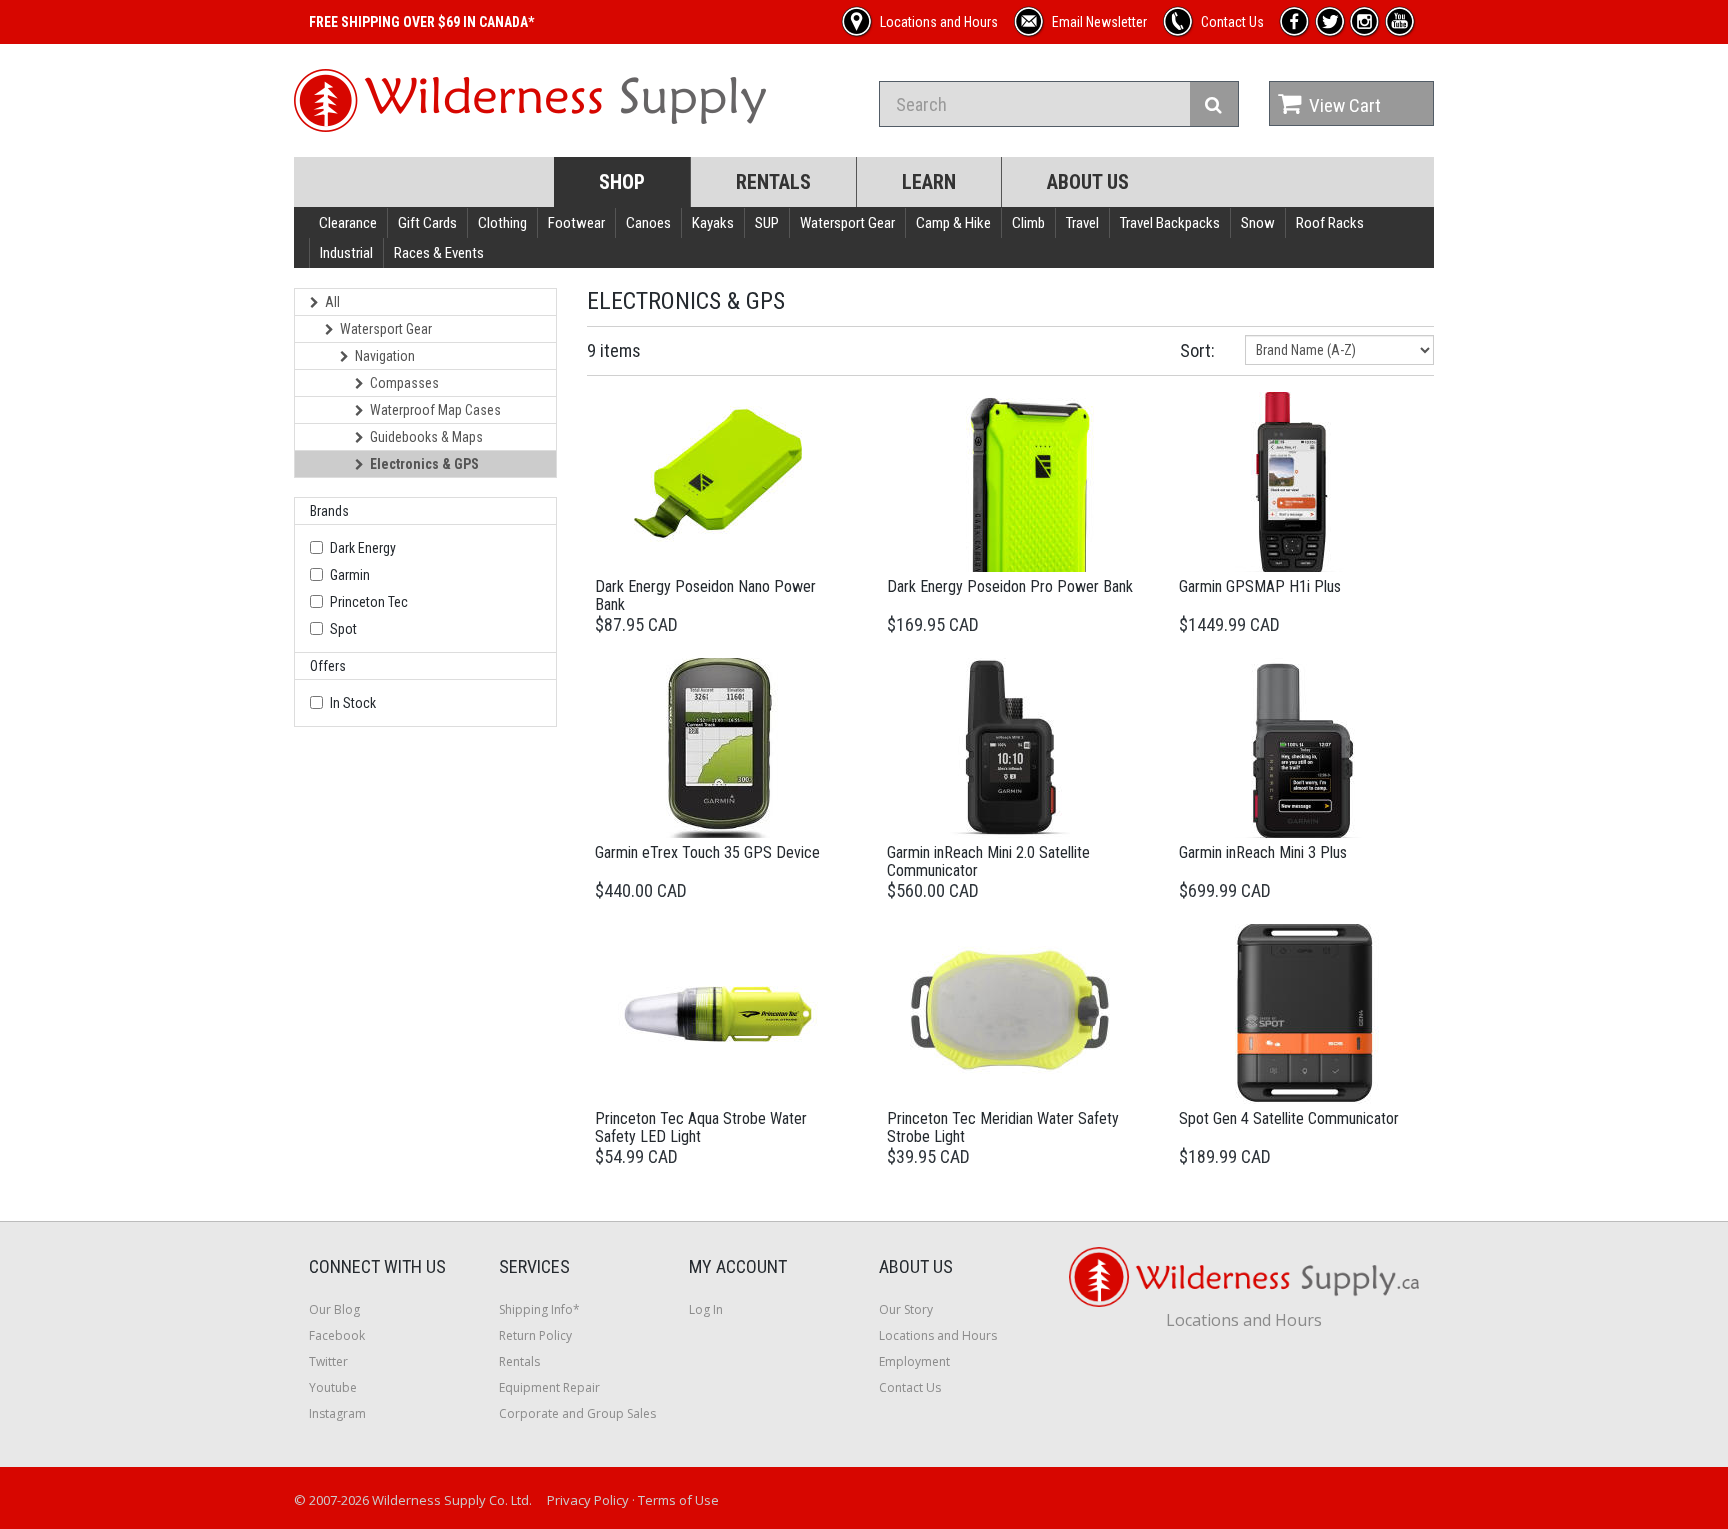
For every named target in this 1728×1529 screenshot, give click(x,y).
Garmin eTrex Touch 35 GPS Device (707, 852)
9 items (614, 350)
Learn (929, 182)
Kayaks (713, 223)
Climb (1028, 223)
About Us (1088, 182)
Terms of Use (678, 1500)
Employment (914, 1361)
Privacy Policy (588, 1500)
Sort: (1197, 350)
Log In (706, 1309)
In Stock (353, 703)
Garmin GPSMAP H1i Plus (1260, 586)
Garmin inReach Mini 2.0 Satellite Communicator (988, 861)
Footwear (576, 223)
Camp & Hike (953, 223)
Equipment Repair (549, 1387)
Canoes (648, 223)
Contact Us (910, 1387)
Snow (1258, 223)
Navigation (385, 356)
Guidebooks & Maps (426, 437)
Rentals (773, 182)
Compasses (404, 383)
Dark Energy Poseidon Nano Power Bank (705, 595)
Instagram (337, 1413)
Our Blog (334, 1309)
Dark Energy (363, 548)
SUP (767, 223)
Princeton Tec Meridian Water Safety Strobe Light (1003, 1127)
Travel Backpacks (1170, 223)
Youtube (333, 1387)
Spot (343, 629)
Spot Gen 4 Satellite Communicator (1289, 1118)
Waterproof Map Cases (435, 410)
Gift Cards (427, 223)
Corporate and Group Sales (577, 1413)
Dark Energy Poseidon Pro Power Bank (1010, 586)
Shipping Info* (539, 1309)
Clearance (348, 223)
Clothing (502, 223)
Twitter (328, 1361)
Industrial (346, 253)
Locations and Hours (938, 1335)
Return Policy (535, 1335)
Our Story (906, 1309)
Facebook (337, 1335)
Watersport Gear (847, 223)
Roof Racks (1330, 223)
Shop (622, 182)
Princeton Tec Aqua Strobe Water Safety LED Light (701, 1127)
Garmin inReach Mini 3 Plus (1263, 852)
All (332, 302)
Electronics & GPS (424, 464)
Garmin (350, 575)
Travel (1082, 223)
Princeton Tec (369, 602)
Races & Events (439, 253)
